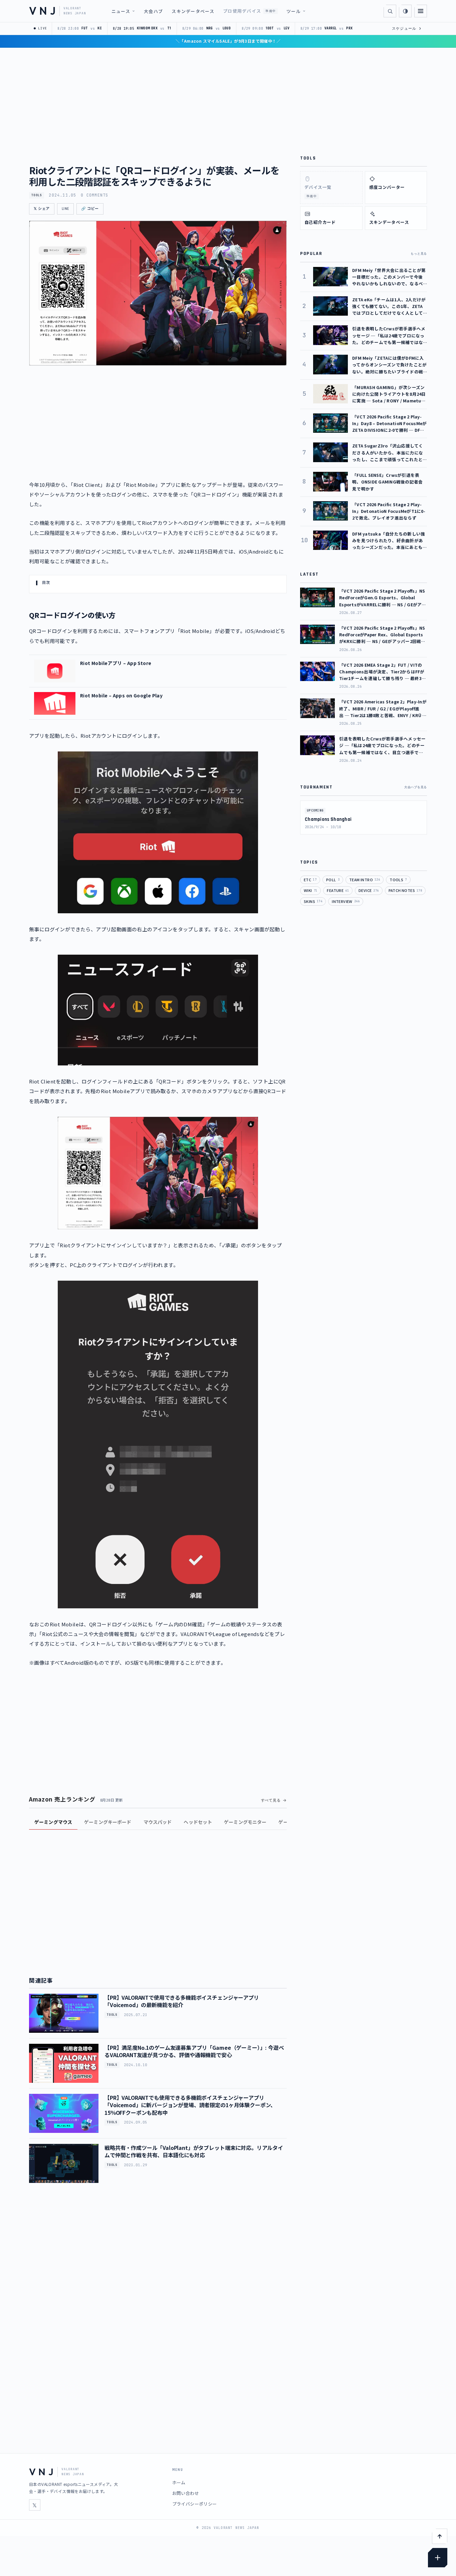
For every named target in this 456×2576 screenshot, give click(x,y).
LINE (65, 209)
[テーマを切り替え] (405, 11)
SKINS (313, 901)
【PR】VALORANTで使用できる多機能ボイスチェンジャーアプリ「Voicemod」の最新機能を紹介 (182, 2001)
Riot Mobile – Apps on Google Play (121, 695)
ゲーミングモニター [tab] (245, 1822)
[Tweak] (438, 2558)
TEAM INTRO (365, 880)
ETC (310, 880)
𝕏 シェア (42, 209)
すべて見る (271, 1800)
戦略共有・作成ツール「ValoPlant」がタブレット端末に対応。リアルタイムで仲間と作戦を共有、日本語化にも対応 (194, 2151)
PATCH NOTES (405, 890)
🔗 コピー (90, 209)
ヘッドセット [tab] (198, 1822)
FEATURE (338, 890)
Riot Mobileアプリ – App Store (116, 663)
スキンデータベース (193, 11)
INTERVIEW (346, 901)
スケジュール (407, 28)
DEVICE (369, 890)
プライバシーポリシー (195, 2504)
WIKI (310, 890)
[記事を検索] (390, 11)
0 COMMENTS (94, 195)
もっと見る (419, 254)
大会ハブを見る (416, 787)
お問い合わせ (186, 2493)
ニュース (121, 11)
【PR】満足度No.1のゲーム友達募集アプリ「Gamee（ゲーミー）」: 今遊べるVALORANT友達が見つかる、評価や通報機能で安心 (194, 2051)
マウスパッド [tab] (158, 1822)
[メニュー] (421, 11)
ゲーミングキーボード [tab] (108, 1822)
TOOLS (37, 195)
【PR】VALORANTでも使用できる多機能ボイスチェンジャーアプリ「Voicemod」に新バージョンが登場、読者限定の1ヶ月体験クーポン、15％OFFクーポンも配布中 (190, 2105)
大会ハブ (153, 11)
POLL (333, 880)
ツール (294, 11)
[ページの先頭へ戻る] (440, 2536)
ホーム (179, 2482)
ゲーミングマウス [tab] (53, 1822)
